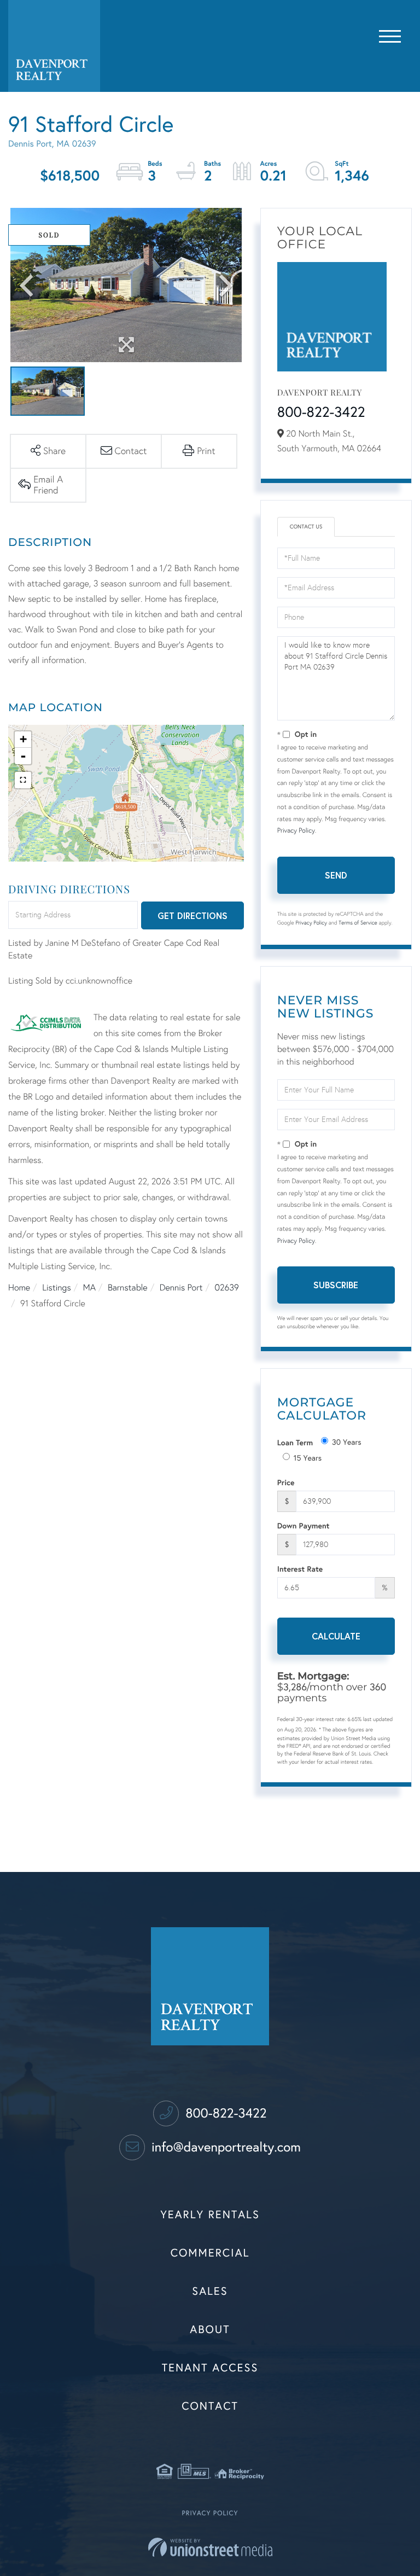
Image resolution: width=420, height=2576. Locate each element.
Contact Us (306, 527)
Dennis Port (181, 1288)
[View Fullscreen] (23, 780)
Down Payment (304, 1525)
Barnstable (128, 1288)
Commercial (210, 2253)
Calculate (336, 1636)
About (210, 2330)
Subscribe (336, 1285)
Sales (210, 2292)
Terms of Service (358, 923)
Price (286, 1482)
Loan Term (295, 1442)
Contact (210, 2406)
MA (89, 1288)
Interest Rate (300, 1569)
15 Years (308, 1458)
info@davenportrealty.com (224, 2147)
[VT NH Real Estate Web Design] (210, 2547)
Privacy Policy (296, 831)
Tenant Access (210, 2368)
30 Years (347, 1442)
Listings (56, 1288)
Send (336, 875)
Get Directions (192, 915)
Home (19, 1288)
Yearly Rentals (210, 2215)
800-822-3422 (321, 412)
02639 (227, 1288)
